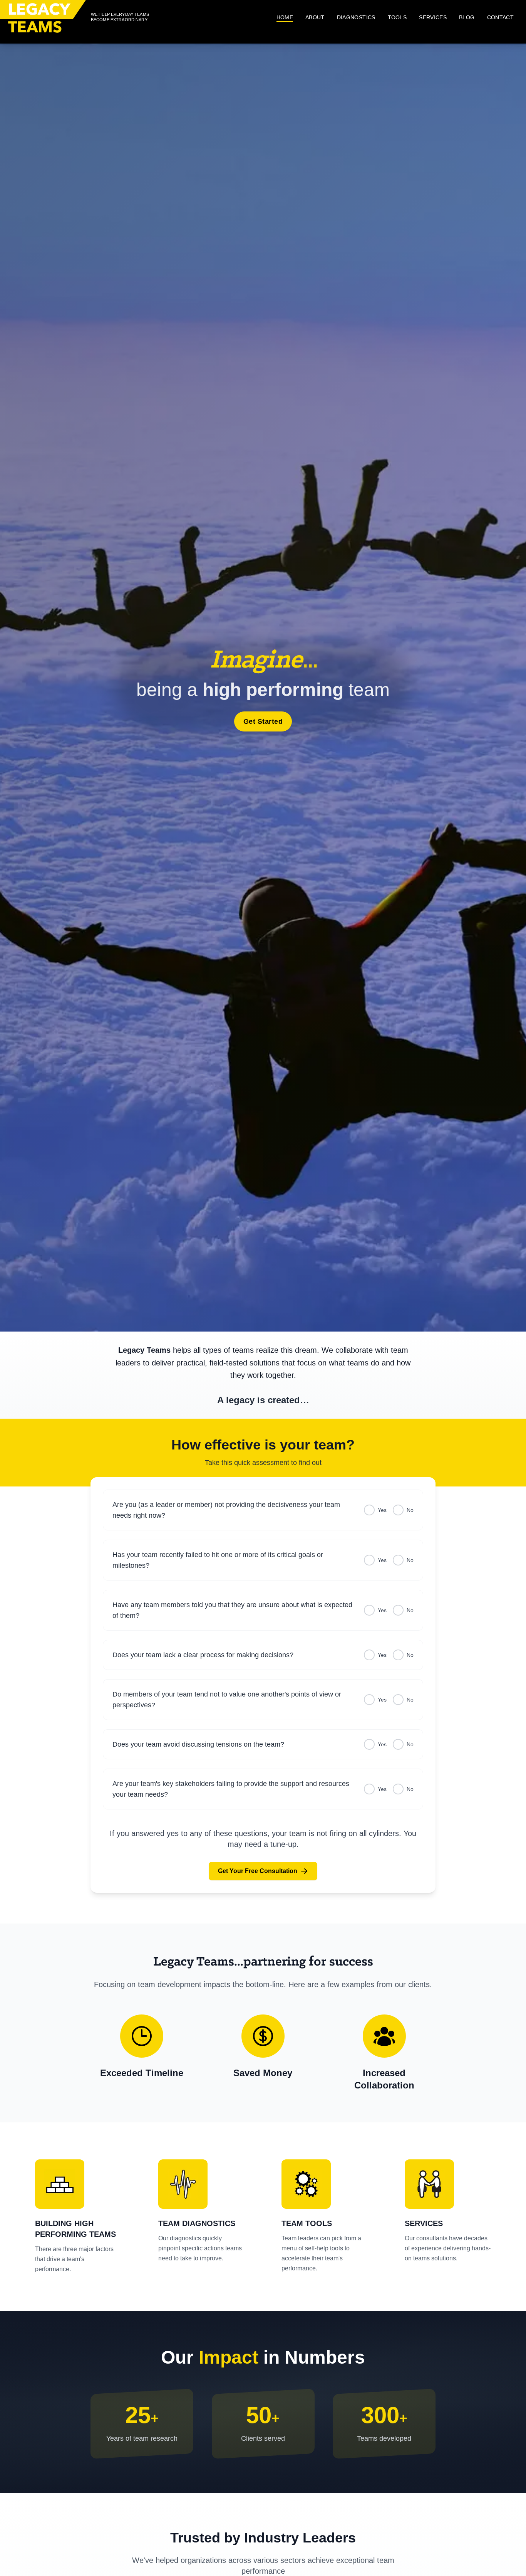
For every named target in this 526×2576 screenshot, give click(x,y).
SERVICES (433, 17)
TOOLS (397, 17)
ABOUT (315, 17)
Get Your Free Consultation (258, 1871)
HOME (285, 17)
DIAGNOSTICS (356, 17)
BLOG (467, 17)
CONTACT (500, 17)
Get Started (263, 721)
